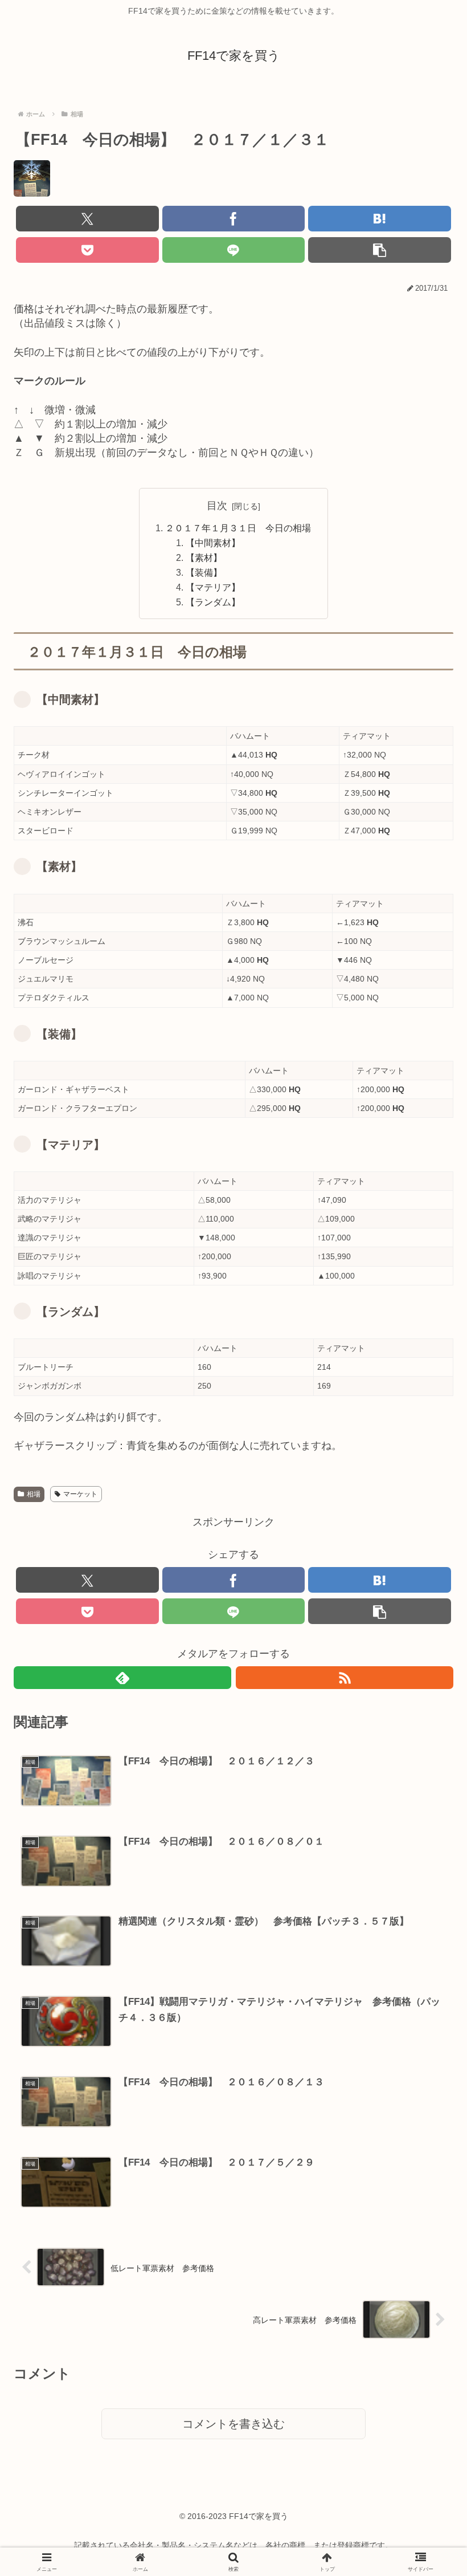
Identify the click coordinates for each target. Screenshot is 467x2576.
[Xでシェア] (87, 219)
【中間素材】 (213, 543)
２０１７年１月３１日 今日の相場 (238, 528)
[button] (380, 250)
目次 (217, 506)
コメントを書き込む (233, 2424)
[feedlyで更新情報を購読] (122, 1678)
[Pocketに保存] (87, 250)
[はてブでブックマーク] (380, 219)
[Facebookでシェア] (234, 219)
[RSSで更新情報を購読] (345, 1678)
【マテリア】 (213, 587)
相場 (34, 1494)
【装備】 (204, 572)
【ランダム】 (213, 602)
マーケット (80, 1494)
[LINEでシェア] (234, 250)
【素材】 (204, 557)
